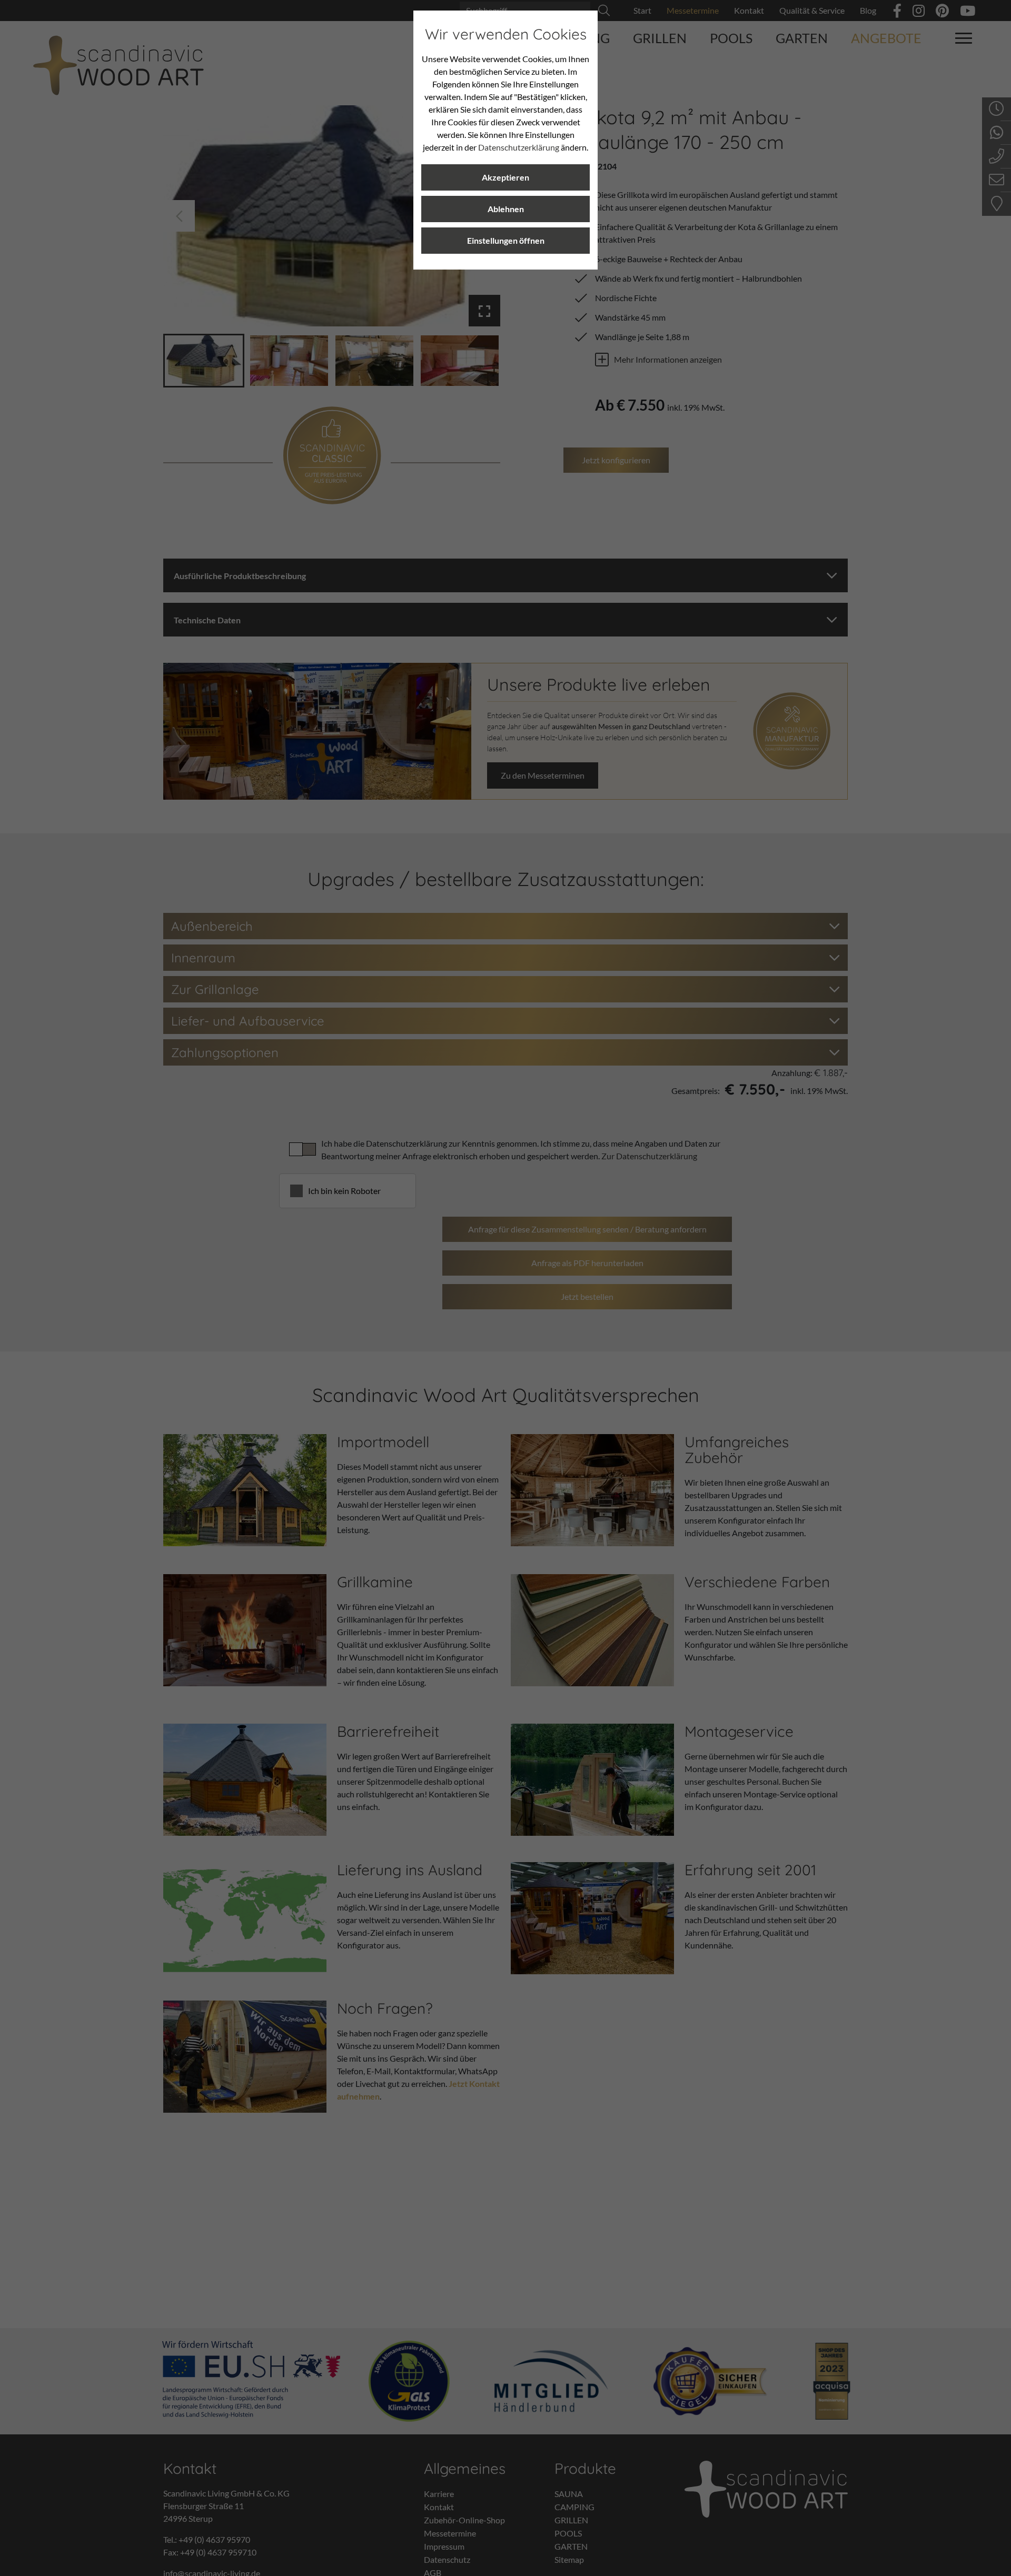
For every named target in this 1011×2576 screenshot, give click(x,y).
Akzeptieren (506, 177)
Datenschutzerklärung (519, 147)
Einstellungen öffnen (506, 240)
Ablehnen (506, 209)
